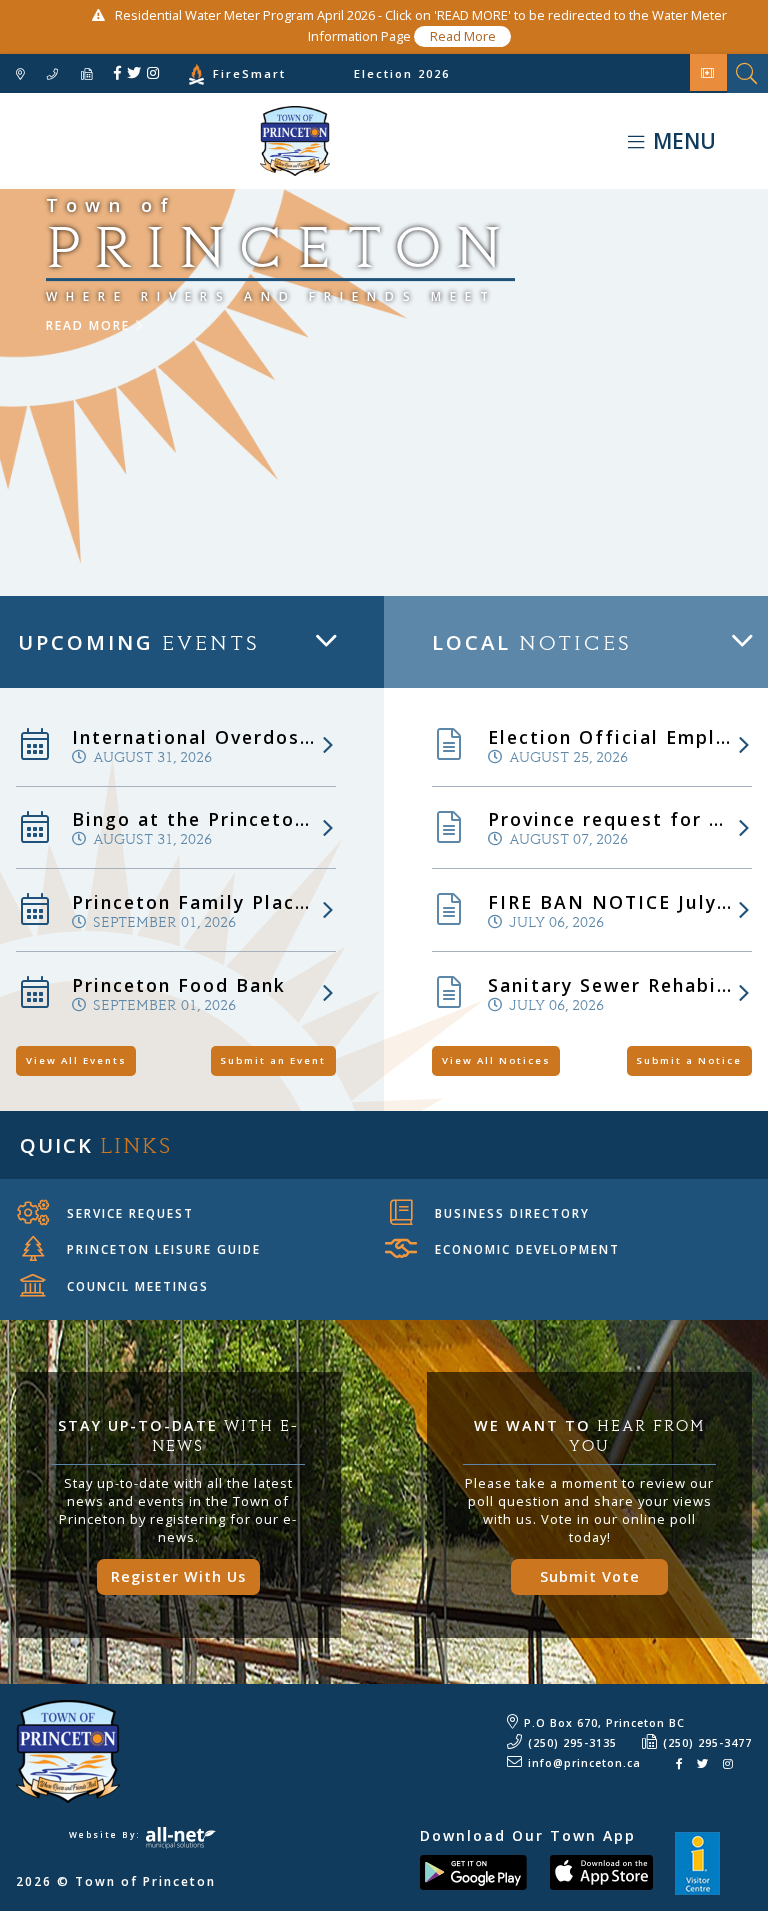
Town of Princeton (165, 141)
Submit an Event (273, 1060)
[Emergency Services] (708, 72)
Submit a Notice (689, 1060)
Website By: (107, 1834)
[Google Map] (21, 74)
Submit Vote (590, 1576)
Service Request (130, 1213)
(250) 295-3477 (707, 1743)
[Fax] (87, 74)
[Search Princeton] (747, 73)
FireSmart (249, 73)
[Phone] (53, 74)
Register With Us (178, 1576)
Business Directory (512, 1213)
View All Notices (496, 1060)
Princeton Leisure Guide (164, 1249)
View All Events (76, 1060)
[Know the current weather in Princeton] (166, 77)
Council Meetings (138, 1286)
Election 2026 (402, 73)
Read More (463, 36)
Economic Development (527, 1249)
